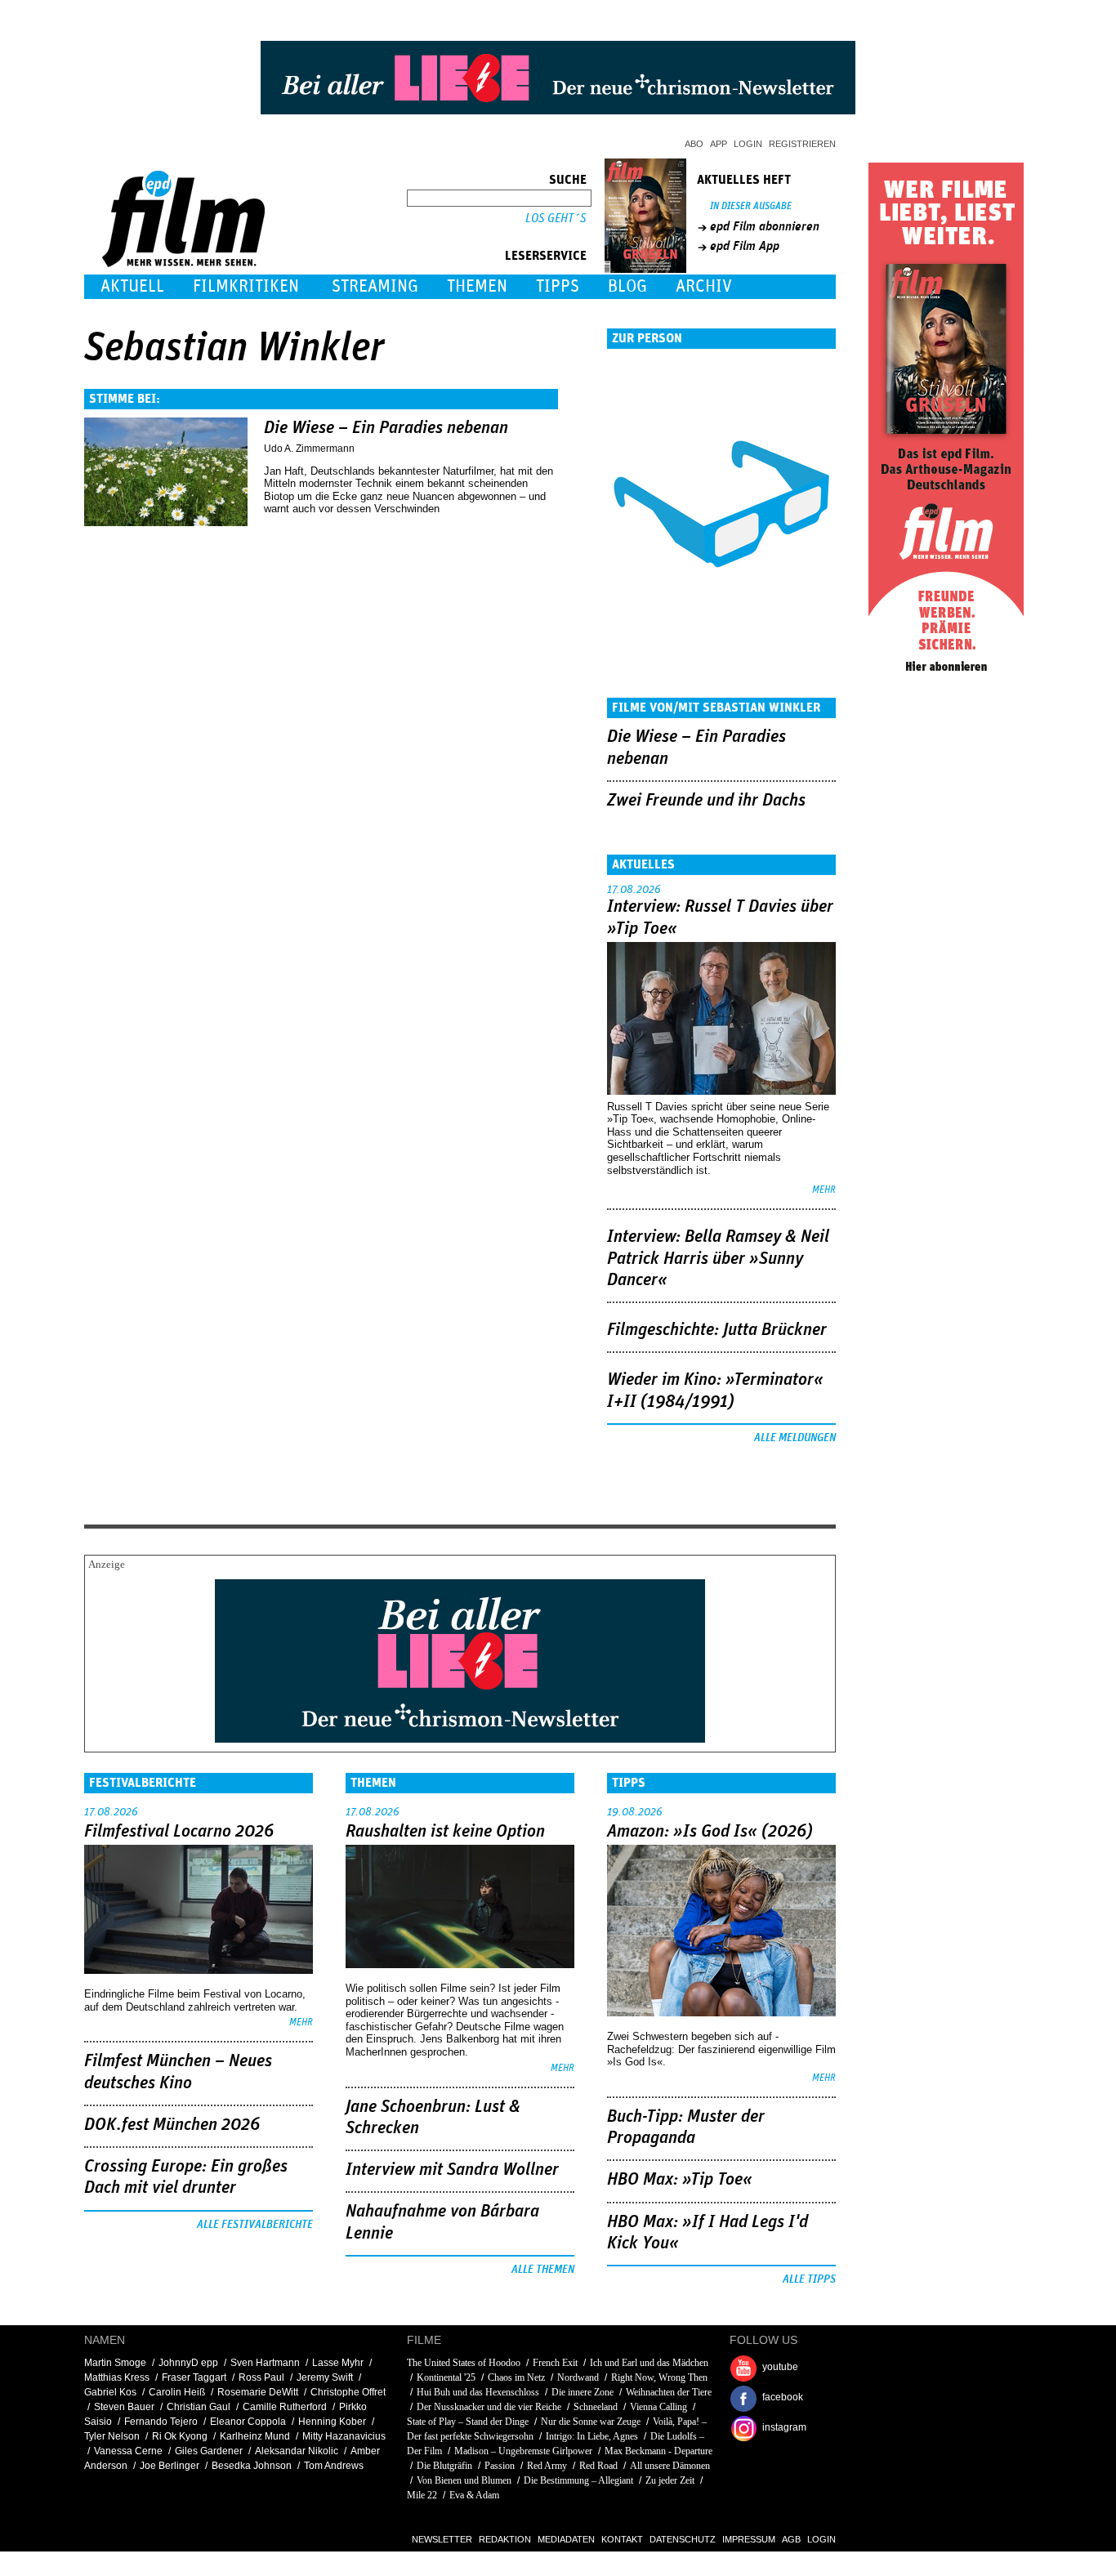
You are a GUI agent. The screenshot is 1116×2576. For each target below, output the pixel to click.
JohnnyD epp (188, 2363)
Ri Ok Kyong (180, 2436)
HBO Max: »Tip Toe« (680, 2180)
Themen (477, 286)
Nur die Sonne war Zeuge (591, 2422)
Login (748, 144)
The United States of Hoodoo (464, 2363)
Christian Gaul (199, 2407)
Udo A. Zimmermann (309, 449)
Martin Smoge (115, 2363)
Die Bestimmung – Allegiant (578, 2480)
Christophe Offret (348, 2392)
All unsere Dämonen (670, 2466)
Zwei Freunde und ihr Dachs (706, 801)
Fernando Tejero (161, 2422)
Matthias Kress (117, 2377)
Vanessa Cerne (128, 2451)
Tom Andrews (334, 2466)
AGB (791, 2539)
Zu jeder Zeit (670, 2480)
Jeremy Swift (325, 2377)
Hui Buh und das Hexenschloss (478, 2392)
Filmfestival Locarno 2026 (179, 1832)
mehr (824, 1190)
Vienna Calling (658, 2407)
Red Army (547, 2466)
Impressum (749, 2539)
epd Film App (745, 246)
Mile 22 (422, 2495)
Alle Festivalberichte (255, 2225)
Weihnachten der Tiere (669, 2392)
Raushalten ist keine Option (445, 1832)
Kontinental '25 (446, 2377)
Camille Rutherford (285, 2407)
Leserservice (546, 256)
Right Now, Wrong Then (659, 2377)
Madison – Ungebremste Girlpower (523, 2451)
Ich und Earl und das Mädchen (649, 2363)
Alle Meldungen (795, 1438)
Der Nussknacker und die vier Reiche (489, 2407)
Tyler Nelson (112, 2436)
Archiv (704, 286)
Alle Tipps (809, 2279)
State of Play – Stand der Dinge (468, 2422)
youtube (780, 2367)
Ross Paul (261, 2377)
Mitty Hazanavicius (344, 2436)
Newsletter (442, 2539)
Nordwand (578, 2377)
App (719, 144)
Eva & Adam (474, 2495)
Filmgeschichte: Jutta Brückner (717, 1330)
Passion (500, 2466)
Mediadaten (566, 2539)
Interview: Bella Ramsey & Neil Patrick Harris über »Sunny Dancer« (718, 1259)
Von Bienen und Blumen (464, 2480)
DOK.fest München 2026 (172, 2125)
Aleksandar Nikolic (297, 2451)
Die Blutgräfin (444, 2466)
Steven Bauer (124, 2407)
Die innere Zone (583, 2392)
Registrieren (802, 144)
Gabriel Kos (110, 2392)
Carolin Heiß (177, 2392)
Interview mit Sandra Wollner (452, 2170)
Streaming (375, 286)
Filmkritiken (246, 286)
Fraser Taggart (194, 2377)
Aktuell (132, 286)
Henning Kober (332, 2422)
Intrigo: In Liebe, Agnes (592, 2436)
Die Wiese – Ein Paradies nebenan (386, 428)
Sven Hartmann (265, 2363)
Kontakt (622, 2539)
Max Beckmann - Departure (658, 2451)
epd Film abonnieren (765, 226)
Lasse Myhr (338, 2363)
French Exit (555, 2363)
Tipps (558, 286)
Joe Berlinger (170, 2466)
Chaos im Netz (516, 2377)
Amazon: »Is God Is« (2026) (710, 1832)
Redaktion (505, 2539)
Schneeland (596, 2407)
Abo (694, 144)
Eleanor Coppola (248, 2422)
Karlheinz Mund (255, 2436)
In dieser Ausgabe (751, 206)
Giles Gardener (209, 2451)
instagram (784, 2427)
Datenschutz (683, 2539)
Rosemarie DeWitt (258, 2392)
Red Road (598, 2466)
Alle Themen (543, 2270)
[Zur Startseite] (185, 263)
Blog (627, 286)
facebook (783, 2397)
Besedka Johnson (252, 2466)
